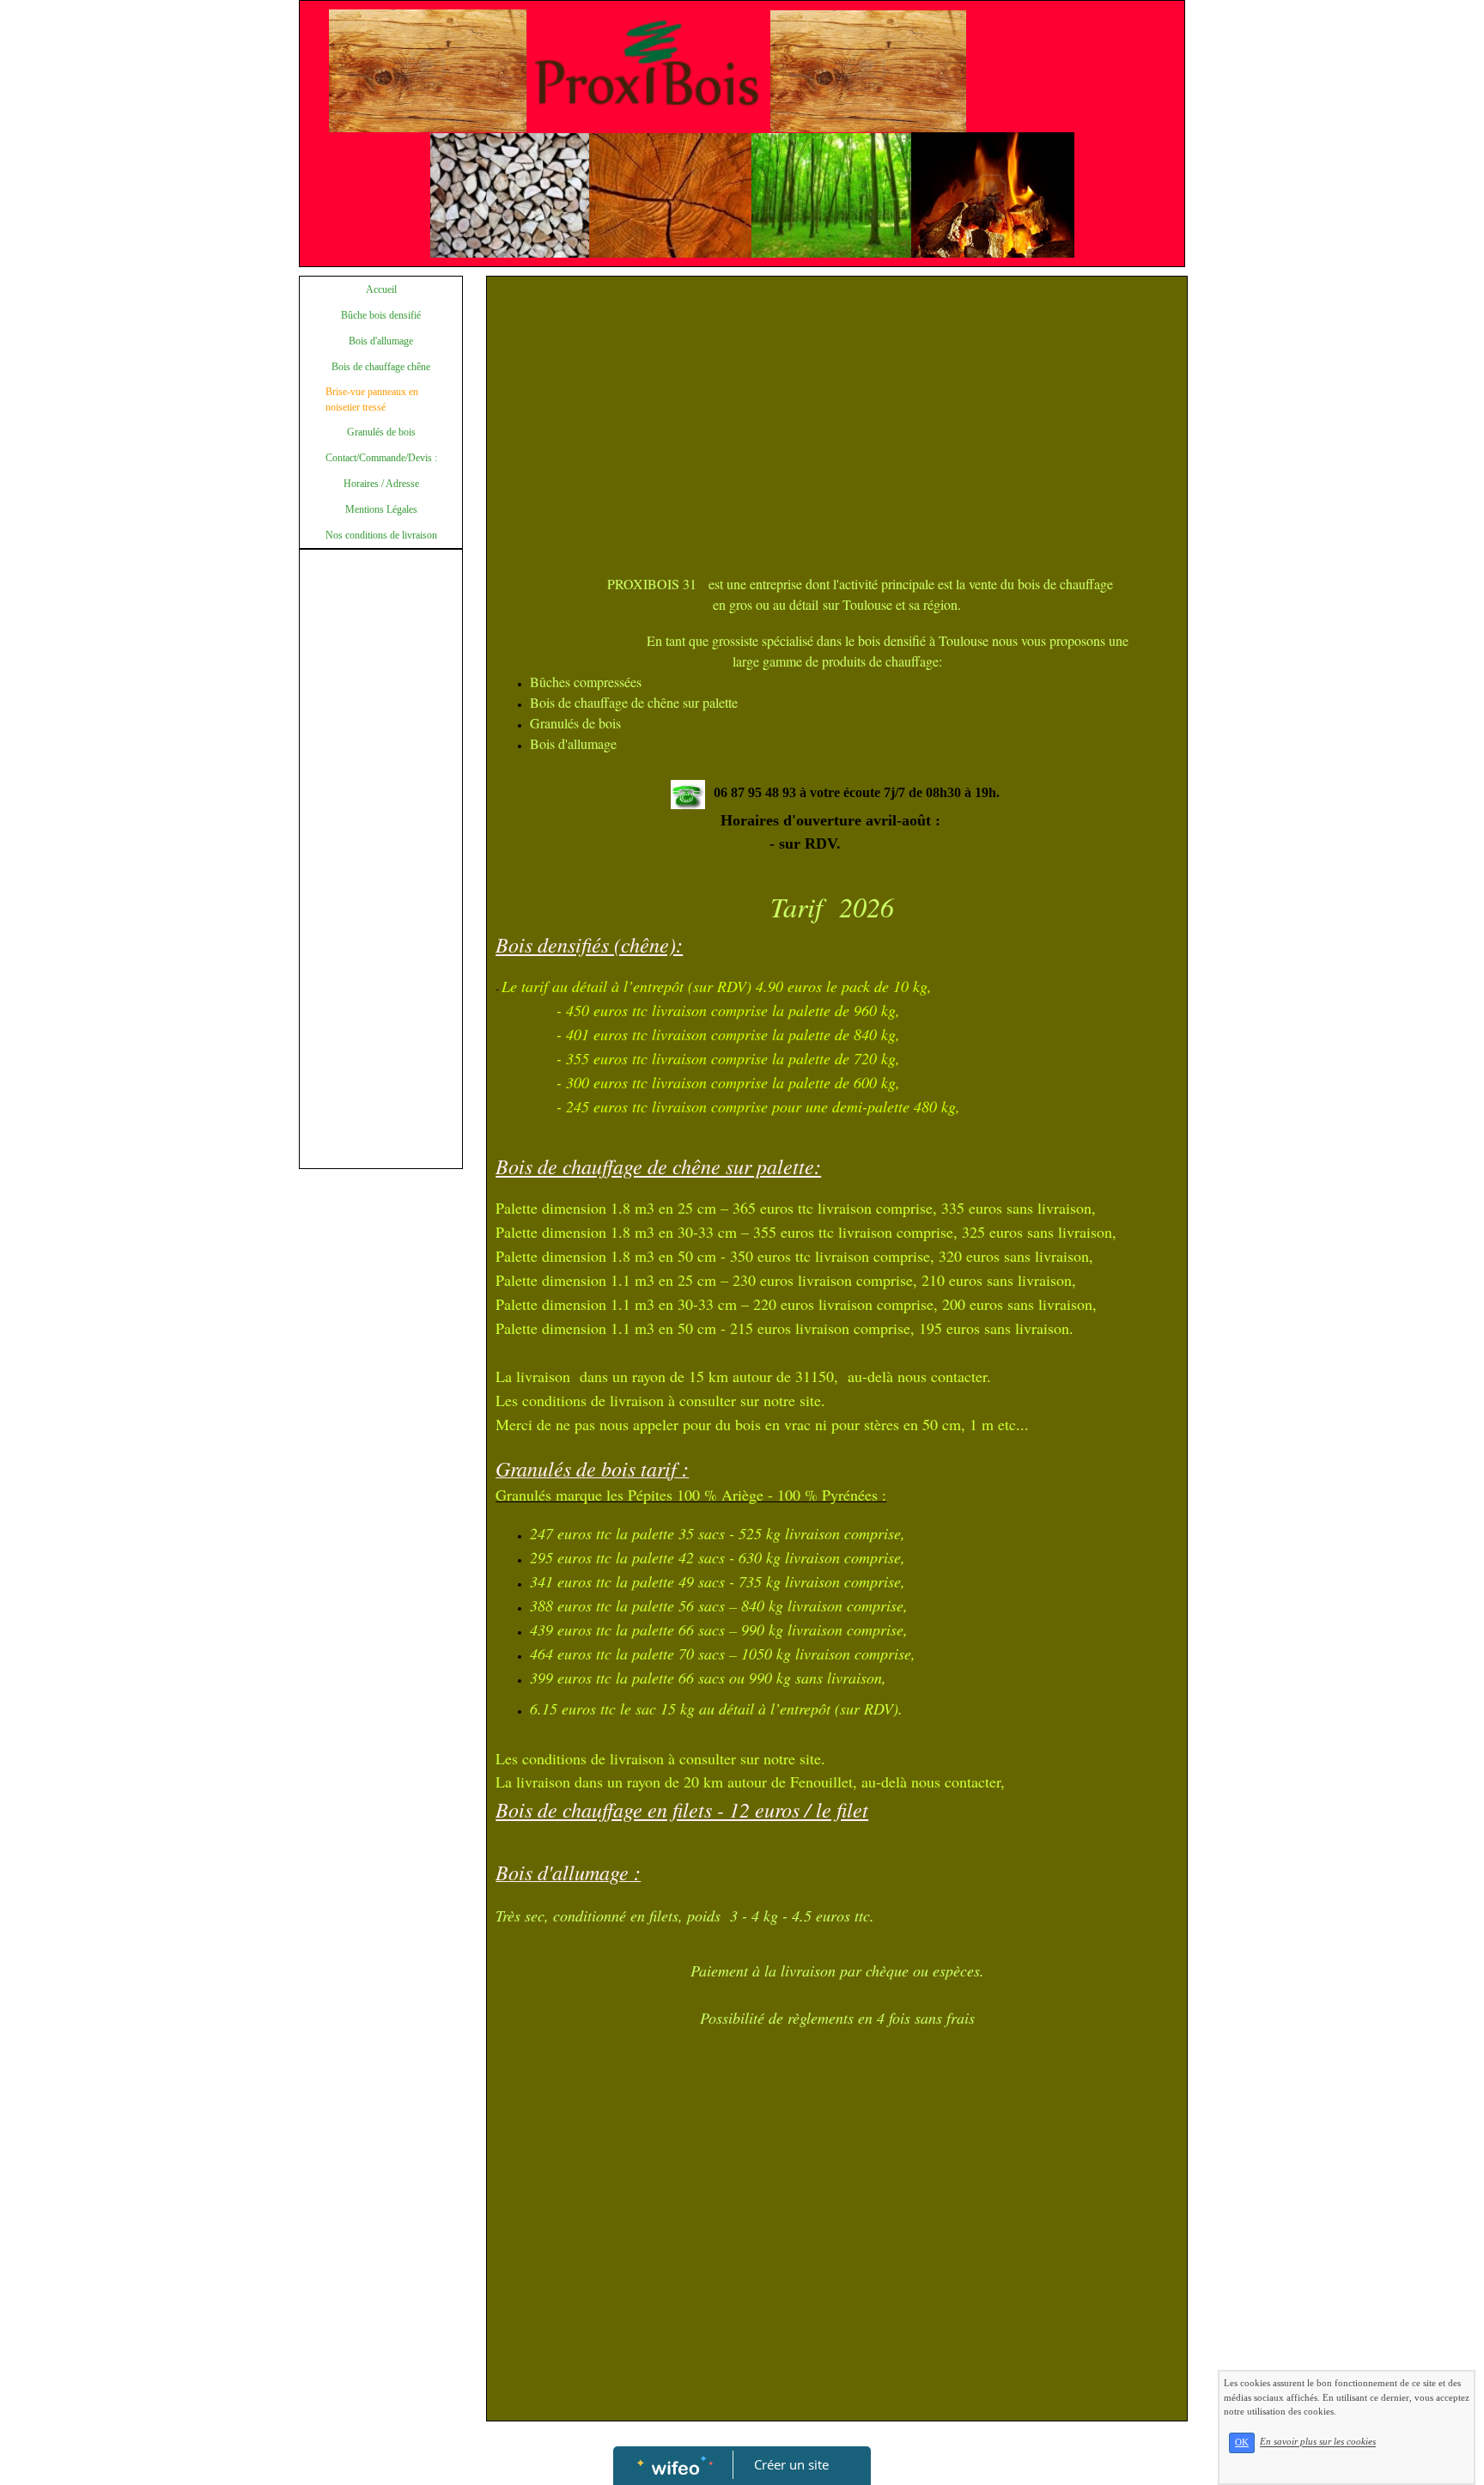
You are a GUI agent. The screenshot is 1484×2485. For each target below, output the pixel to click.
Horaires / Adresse (381, 484)
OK (1242, 2442)
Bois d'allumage (381, 341)
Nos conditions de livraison (381, 535)
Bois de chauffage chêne (381, 367)
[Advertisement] (381, 902)
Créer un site (791, 2464)
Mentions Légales (381, 509)
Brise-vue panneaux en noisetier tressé (372, 399)
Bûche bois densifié (381, 315)
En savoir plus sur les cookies (1318, 2442)
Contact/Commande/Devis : (381, 458)
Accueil (381, 289)
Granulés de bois (381, 432)
